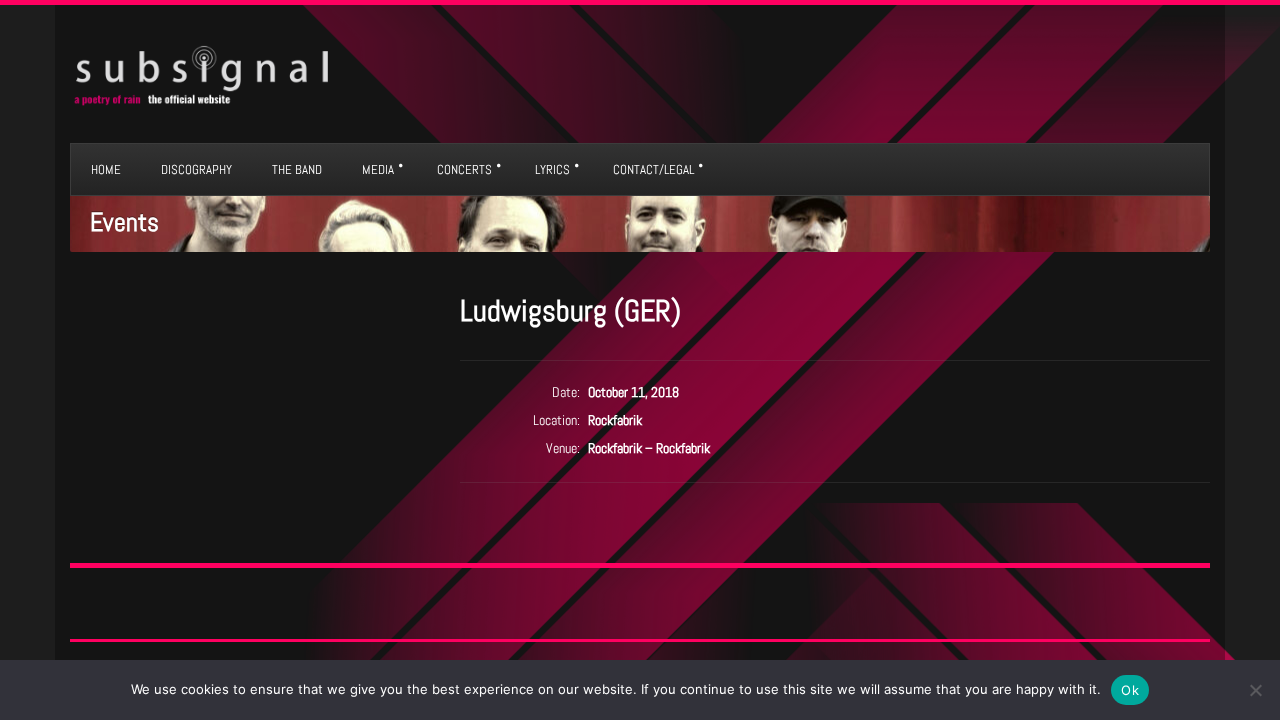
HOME (106, 169)
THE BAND (297, 169)
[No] (1255, 690)
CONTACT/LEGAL (653, 169)
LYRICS (552, 169)
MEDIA (378, 169)
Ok (1130, 690)
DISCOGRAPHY (196, 169)
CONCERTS (464, 169)
